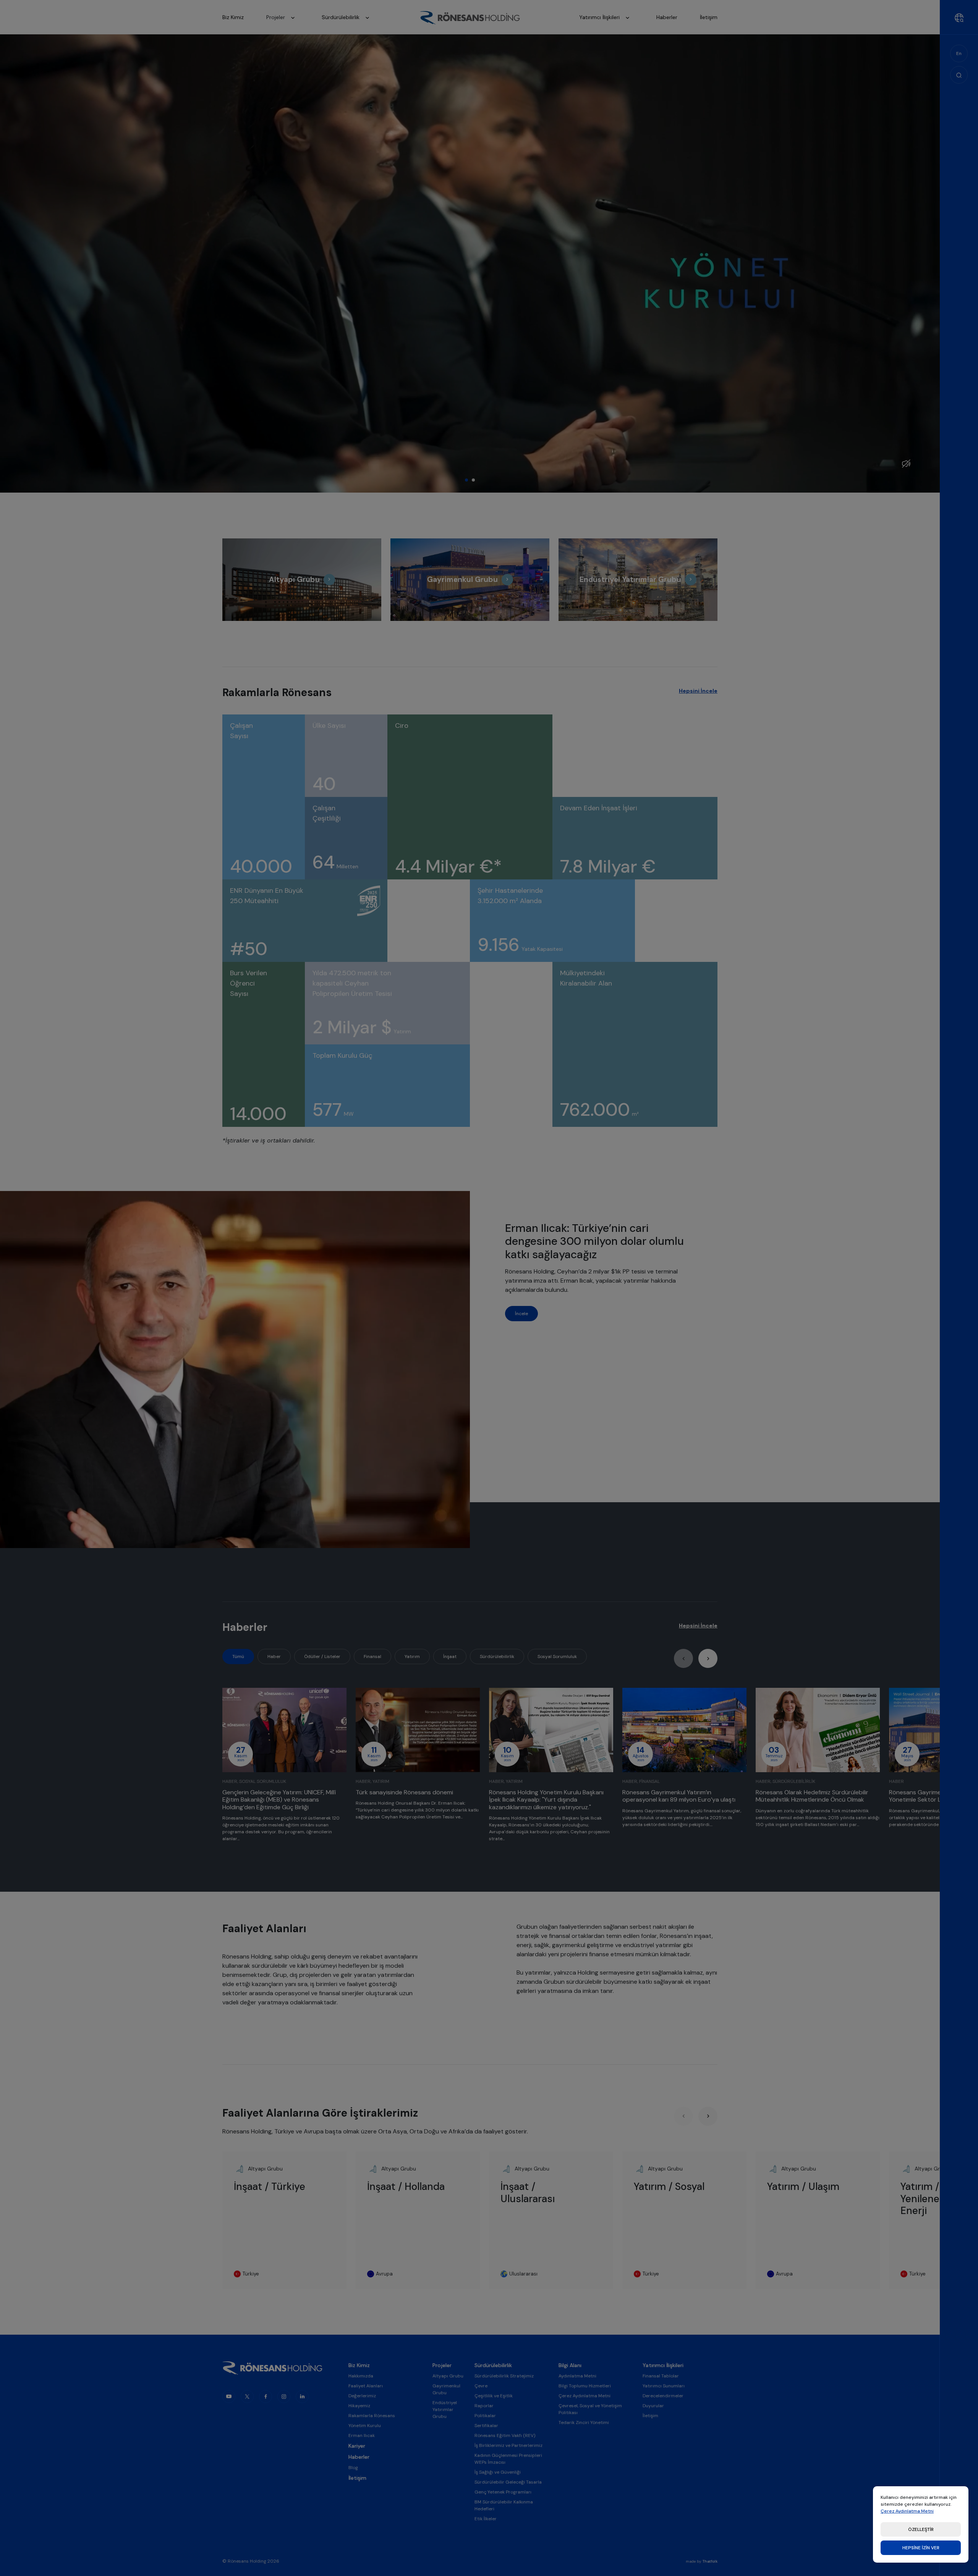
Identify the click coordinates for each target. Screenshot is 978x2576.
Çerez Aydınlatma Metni (907, 2511)
